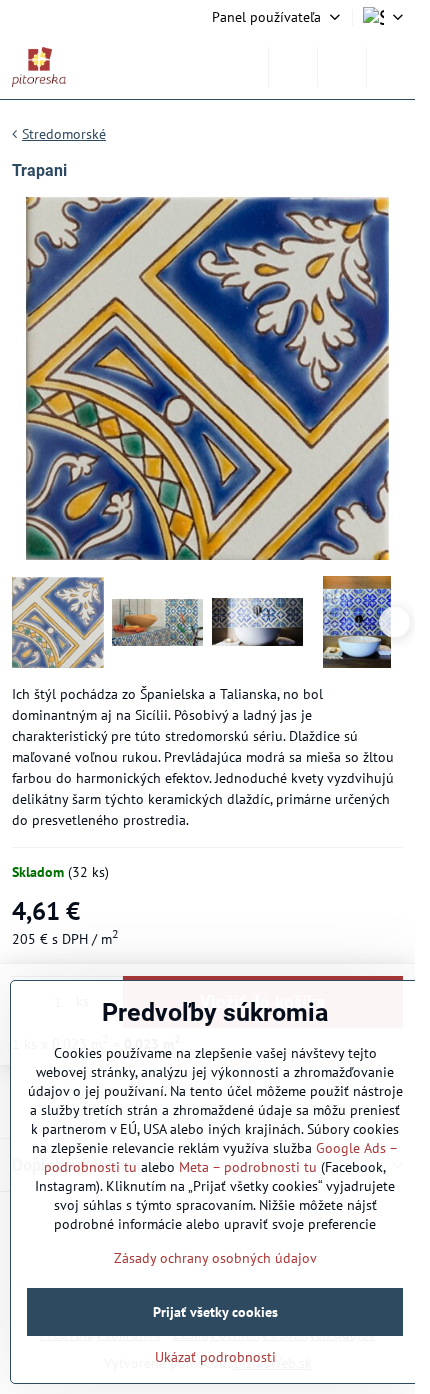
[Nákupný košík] (342, 67)
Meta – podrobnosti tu (248, 1167)
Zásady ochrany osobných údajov (215, 1258)
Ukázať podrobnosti (215, 1357)
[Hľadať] (293, 67)
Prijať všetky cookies (215, 1312)
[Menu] (391, 67)
